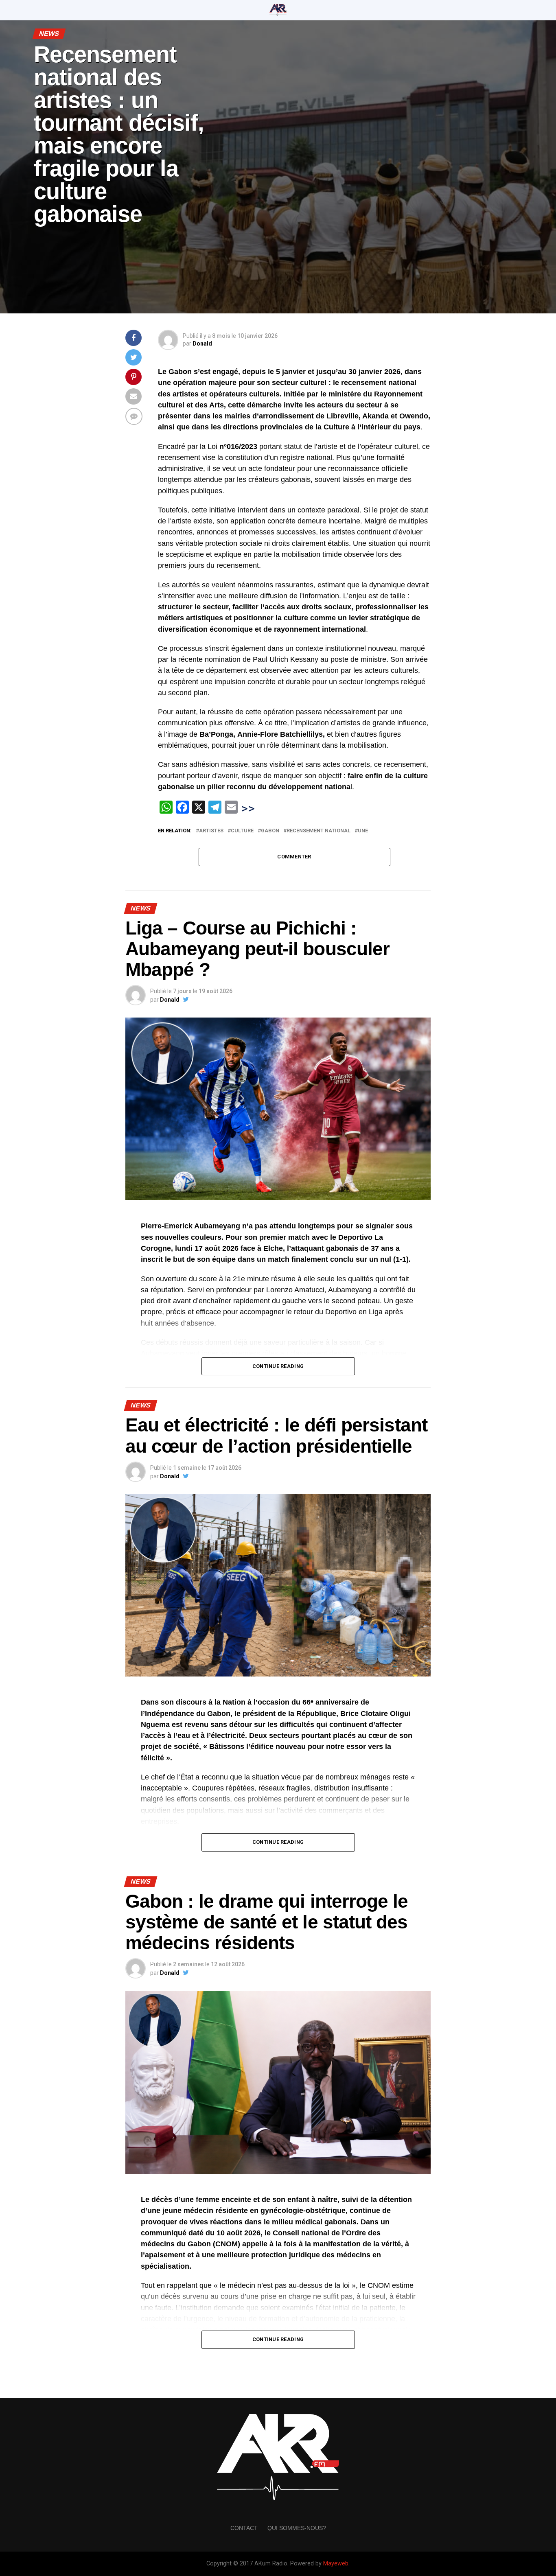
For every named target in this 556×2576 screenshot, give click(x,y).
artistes (211, 831)
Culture (242, 831)
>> (248, 808)
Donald (202, 344)
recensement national (318, 831)
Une (363, 831)
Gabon (270, 831)
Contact (244, 2528)
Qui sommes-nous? (297, 2528)
